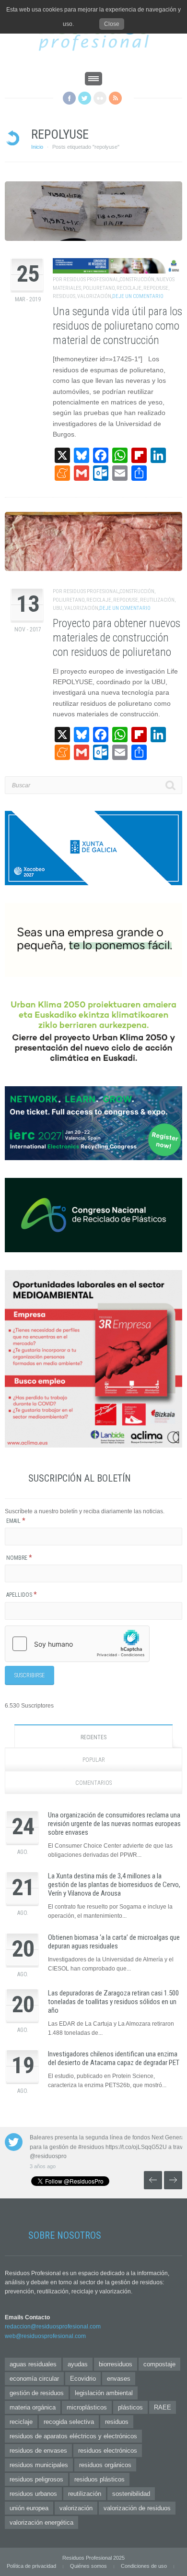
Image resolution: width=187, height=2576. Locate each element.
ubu (58, 608)
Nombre (19, 1558)
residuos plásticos (99, 2479)
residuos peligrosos (36, 2479)
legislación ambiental (104, 2393)
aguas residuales (33, 2364)
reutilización (157, 600)
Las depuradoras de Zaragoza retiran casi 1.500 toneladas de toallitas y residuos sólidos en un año (113, 2002)
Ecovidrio (83, 2379)
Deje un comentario (138, 296)
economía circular (34, 2379)
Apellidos (22, 1595)
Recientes (93, 1737)
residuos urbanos (33, 2494)
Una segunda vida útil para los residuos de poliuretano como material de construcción (117, 326)
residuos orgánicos (105, 2465)
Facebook (69, 98)
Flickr (100, 98)
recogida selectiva (69, 2422)
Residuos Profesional (91, 279)
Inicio (37, 147)
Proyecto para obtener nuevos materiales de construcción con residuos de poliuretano (117, 638)
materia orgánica (33, 2407)
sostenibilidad (131, 2494)
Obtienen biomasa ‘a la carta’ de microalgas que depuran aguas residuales (114, 1942)
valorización (94, 296)
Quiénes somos (88, 2566)
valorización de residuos (137, 2508)
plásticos (130, 2407)
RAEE (163, 2407)
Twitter (85, 98)
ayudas (78, 2364)
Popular (94, 1760)
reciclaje (129, 288)
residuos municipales (39, 2465)
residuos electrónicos (108, 2451)
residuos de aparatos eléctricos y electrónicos (73, 2436)
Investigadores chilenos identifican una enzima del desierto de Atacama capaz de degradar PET (114, 2058)
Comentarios (93, 1783)
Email (16, 1521)
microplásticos (87, 2407)
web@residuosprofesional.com (45, 2336)
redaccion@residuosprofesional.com (53, 2327)
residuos (64, 296)
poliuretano (99, 288)
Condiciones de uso (144, 2566)
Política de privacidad (31, 2566)
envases (119, 2379)
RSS (115, 98)
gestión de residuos (37, 2393)
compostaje (159, 2364)
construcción (137, 279)
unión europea (29, 2508)
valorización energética (41, 2523)
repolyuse (156, 288)
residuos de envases (38, 2451)
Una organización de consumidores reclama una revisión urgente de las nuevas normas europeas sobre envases (114, 1824)
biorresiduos (116, 2364)
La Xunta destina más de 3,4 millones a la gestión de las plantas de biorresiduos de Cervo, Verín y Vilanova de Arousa (114, 1885)
